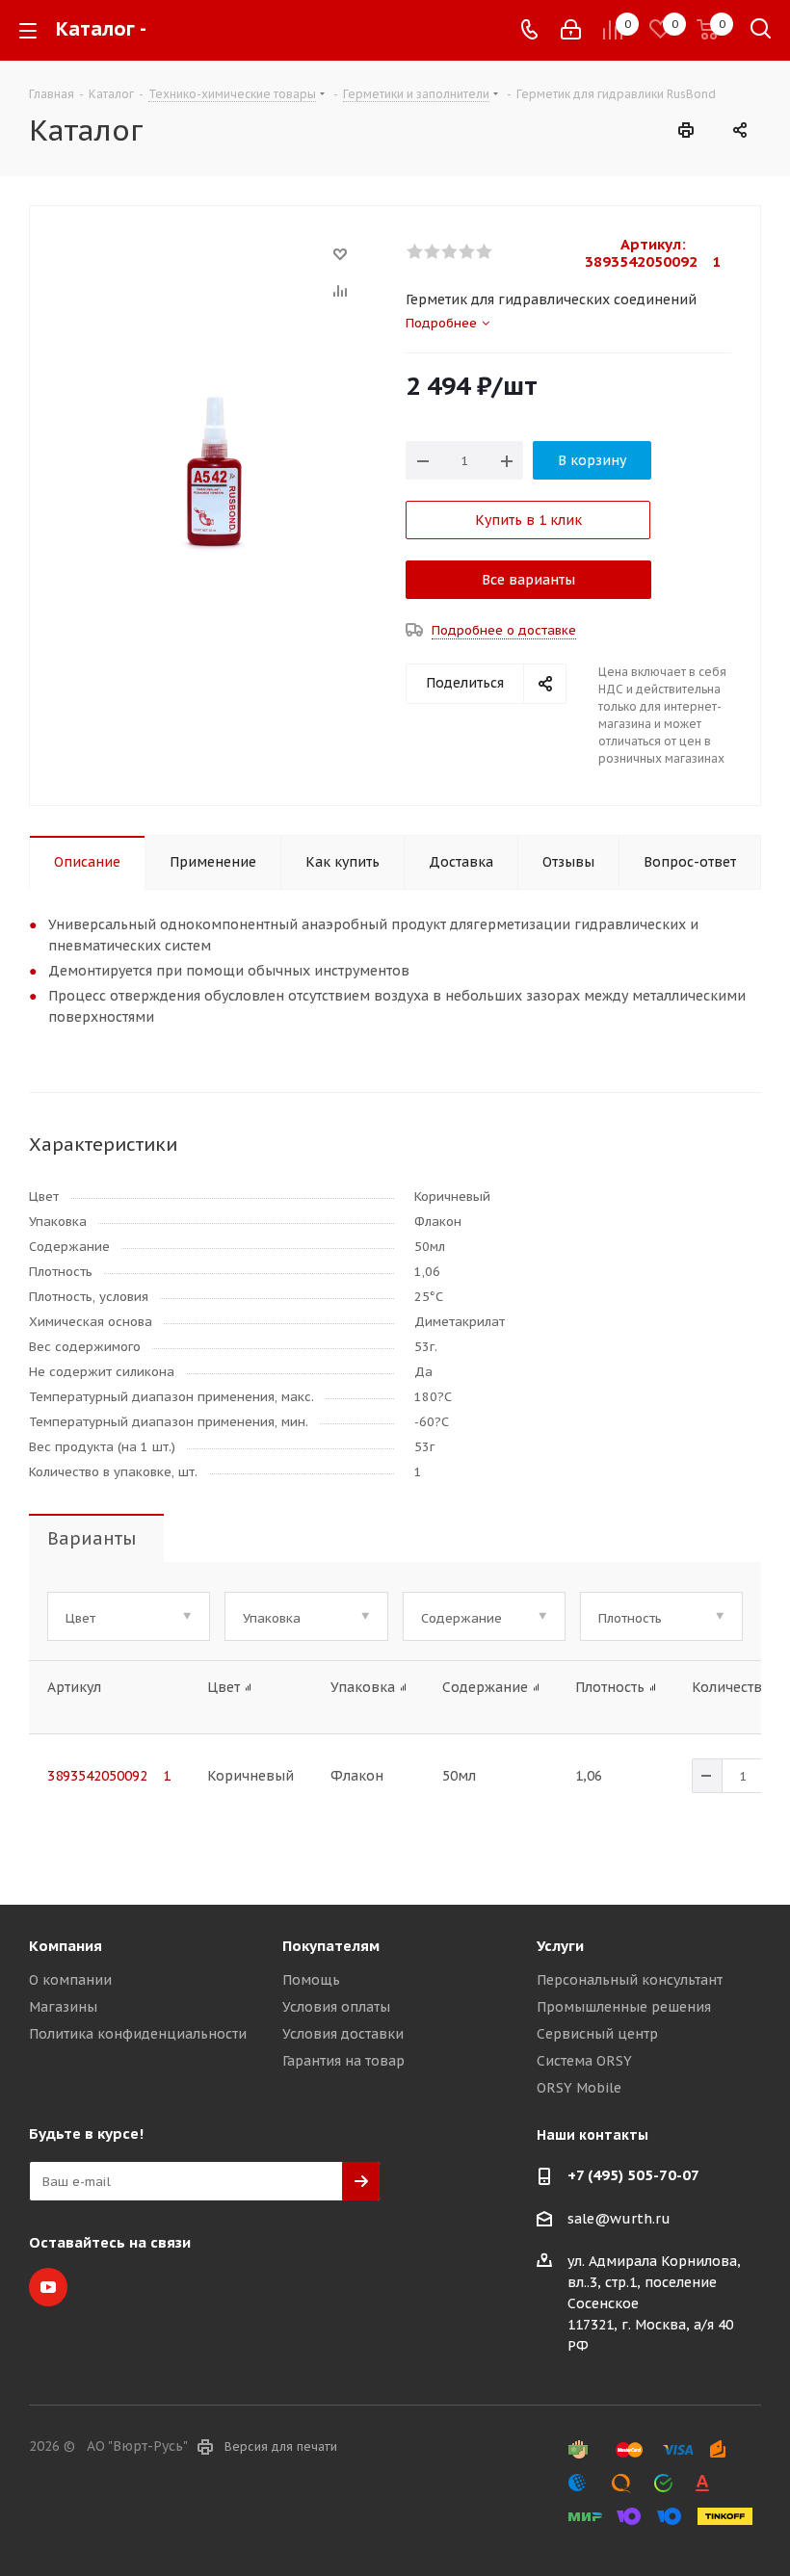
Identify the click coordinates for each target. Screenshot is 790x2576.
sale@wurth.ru (619, 2219)
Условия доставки (343, 2034)
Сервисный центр (597, 2034)
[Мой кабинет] (571, 30)
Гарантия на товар (343, 2061)
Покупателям (331, 1946)
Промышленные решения (624, 2007)
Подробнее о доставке (504, 630)
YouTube (48, 2287)
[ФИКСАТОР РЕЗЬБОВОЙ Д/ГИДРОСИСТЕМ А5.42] (212, 474)
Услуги (560, 1946)
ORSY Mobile (579, 2088)
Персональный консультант (630, 1980)
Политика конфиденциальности (138, 2034)
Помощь (311, 1980)
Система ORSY (584, 2061)
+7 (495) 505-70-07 (633, 2175)
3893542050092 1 (109, 1776)
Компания (66, 1946)
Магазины (63, 2007)
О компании (70, 1980)
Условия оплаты (336, 2007)
